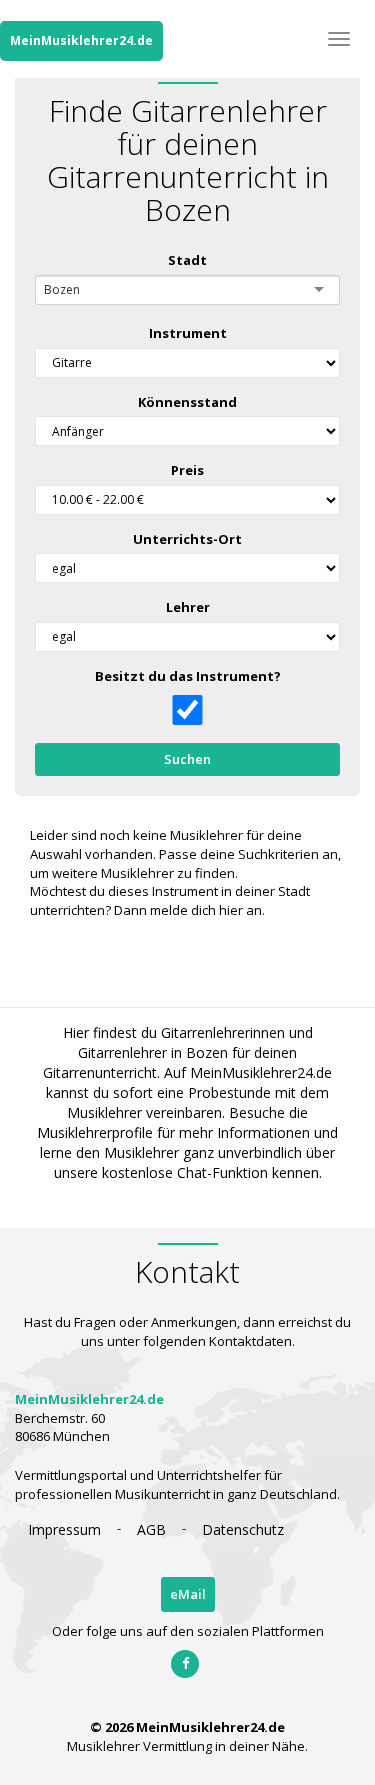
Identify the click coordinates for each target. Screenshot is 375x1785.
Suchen (187, 759)
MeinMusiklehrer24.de (81, 40)
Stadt (187, 260)
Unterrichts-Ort (187, 539)
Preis (187, 470)
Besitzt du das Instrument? (188, 676)
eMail (188, 1594)
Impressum (64, 1529)
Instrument (188, 333)
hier (231, 910)
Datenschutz (243, 1529)
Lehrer (188, 607)
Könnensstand (187, 402)
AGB (151, 1529)
